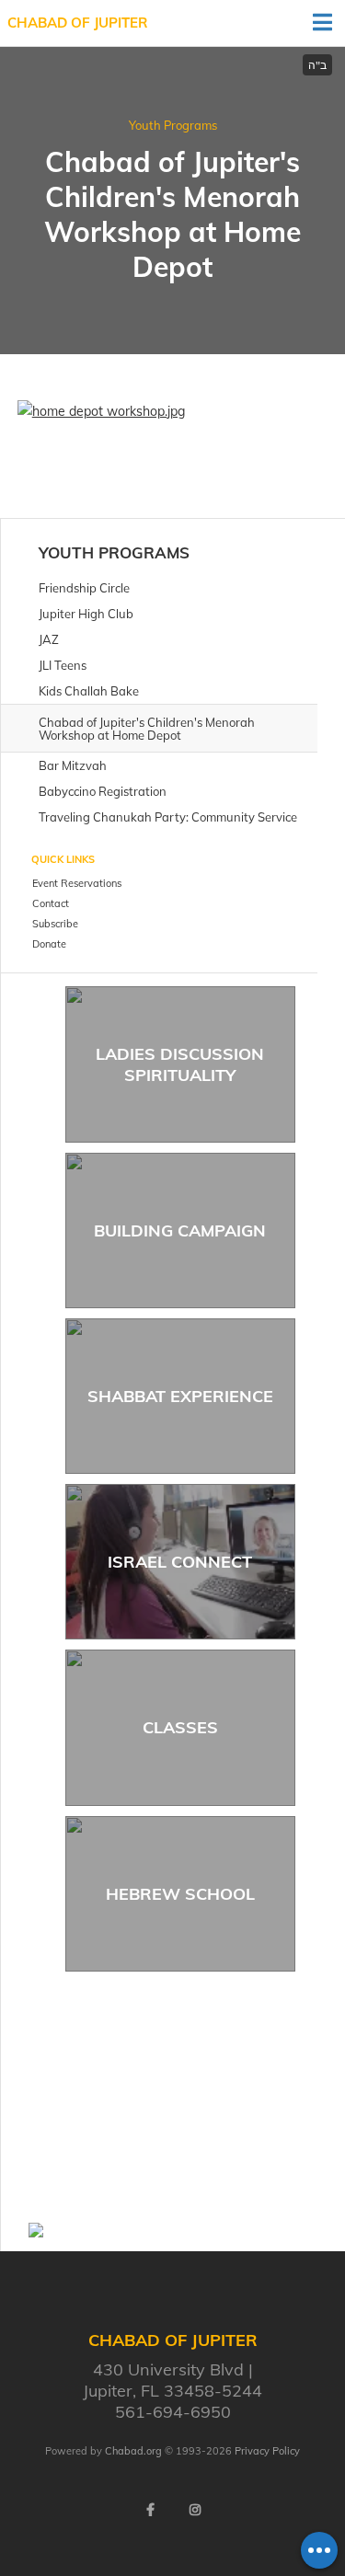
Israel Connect (180, 1562)
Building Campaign (180, 1230)
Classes (180, 1727)
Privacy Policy (267, 2451)
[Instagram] (195, 2510)
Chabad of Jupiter (78, 23)
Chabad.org (133, 2451)
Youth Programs (173, 125)
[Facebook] (151, 2510)
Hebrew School (180, 1894)
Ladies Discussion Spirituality (180, 1064)
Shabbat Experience (180, 1396)
